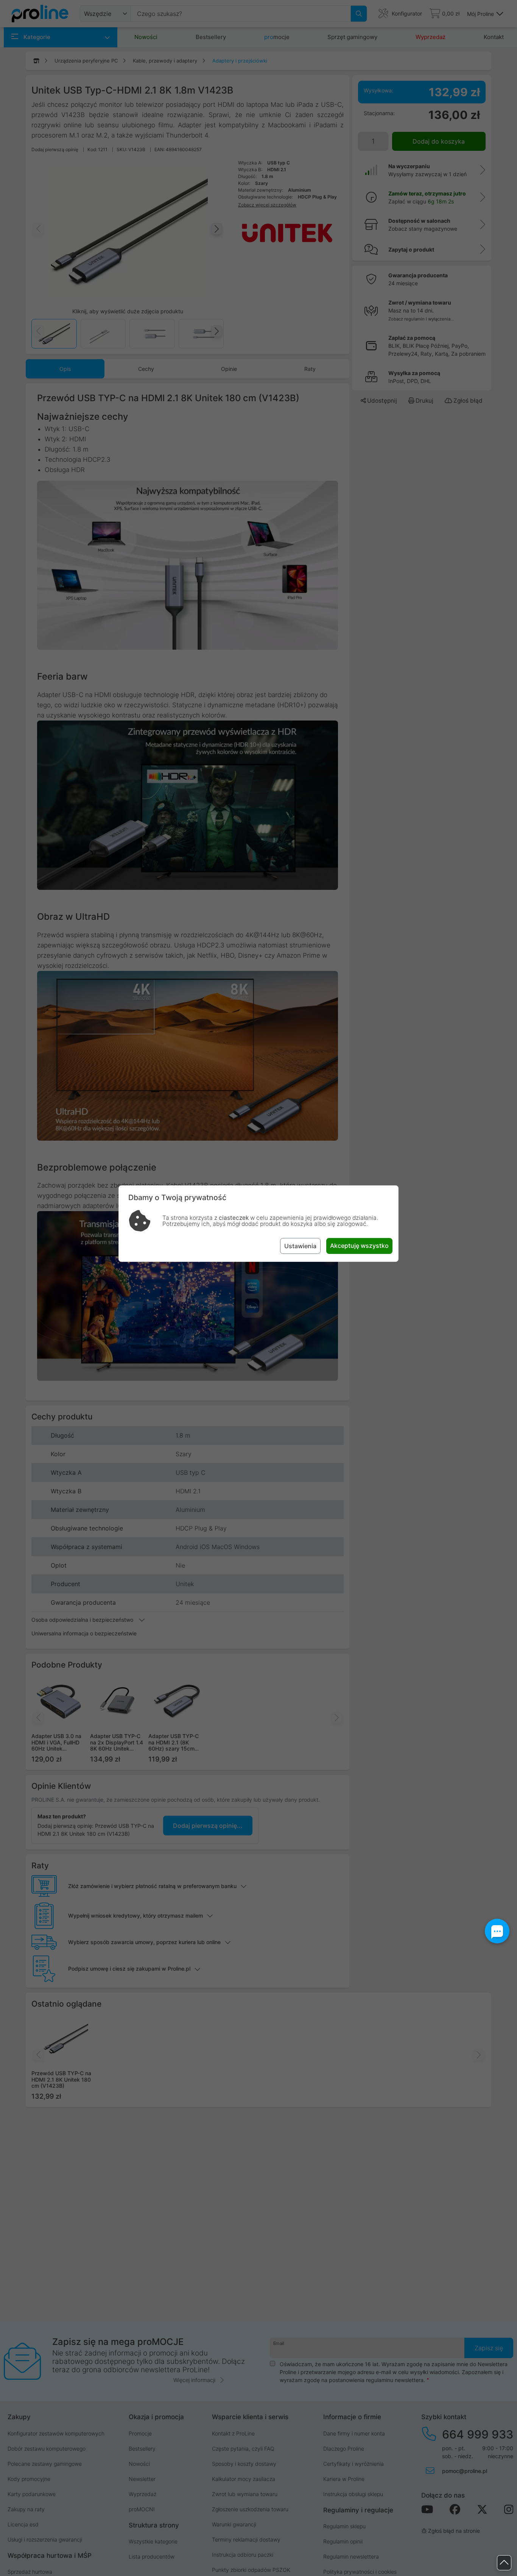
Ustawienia (300, 1246)
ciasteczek (234, 1218)
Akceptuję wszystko (359, 1246)
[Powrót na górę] (504, 2563)
